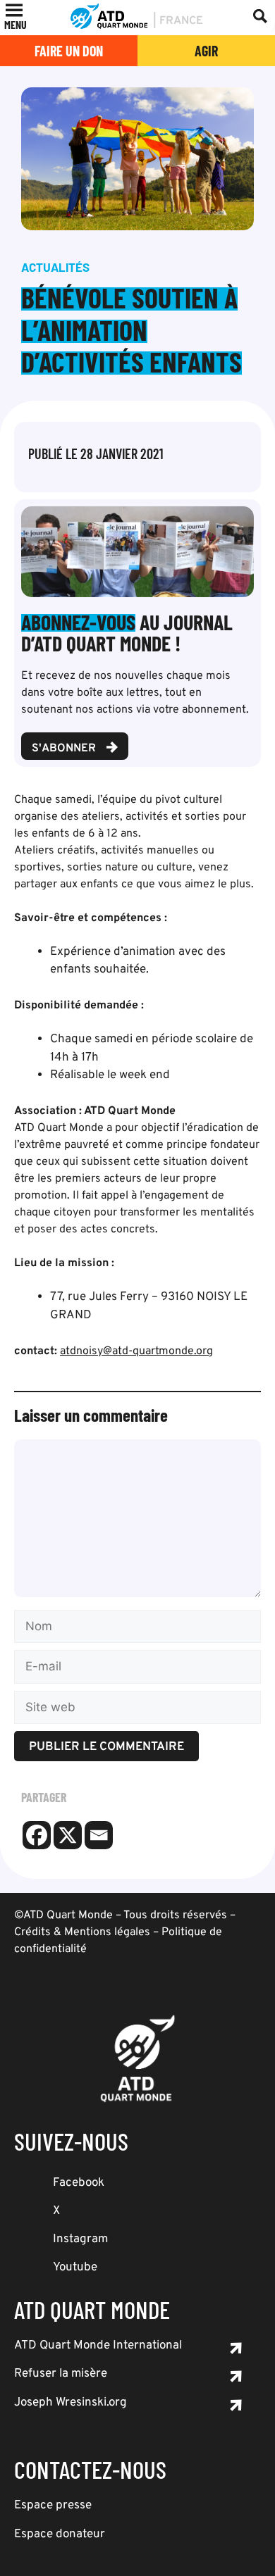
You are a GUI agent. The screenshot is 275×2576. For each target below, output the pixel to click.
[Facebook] (37, 1835)
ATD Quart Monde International (98, 2346)
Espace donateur (60, 2534)
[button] (16, 25)
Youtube (75, 2268)
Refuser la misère (61, 2374)
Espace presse (53, 2506)
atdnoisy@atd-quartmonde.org (136, 1351)
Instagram (80, 2239)
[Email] (99, 1835)
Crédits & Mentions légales (82, 1932)
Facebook (79, 2183)
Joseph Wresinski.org (71, 2403)
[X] (68, 1835)
